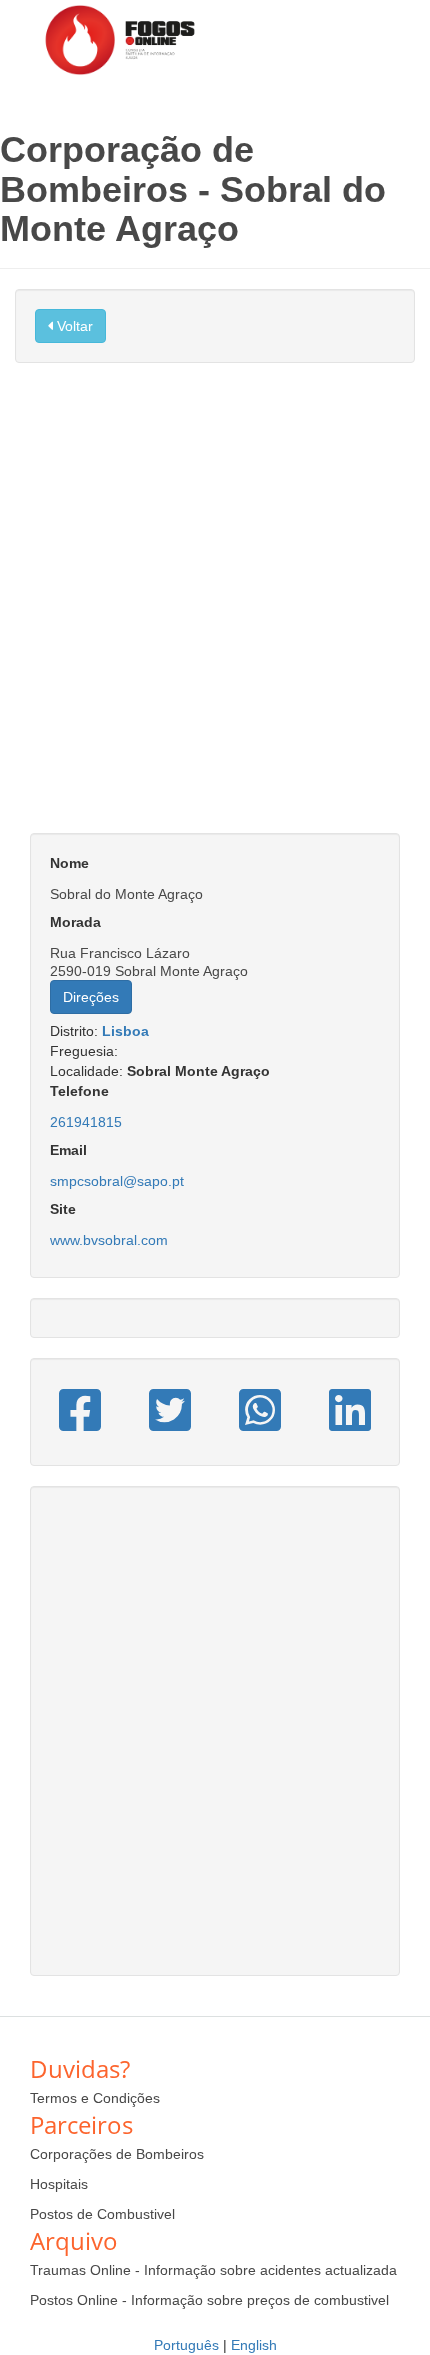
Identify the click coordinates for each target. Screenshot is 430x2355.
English (254, 2345)
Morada (75, 922)
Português (186, 2345)
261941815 (86, 1122)
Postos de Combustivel (102, 2214)
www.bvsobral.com (109, 1240)
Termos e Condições (95, 2098)
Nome (69, 863)
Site (63, 1209)
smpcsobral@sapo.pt (117, 1181)
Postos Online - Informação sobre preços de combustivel (209, 2300)
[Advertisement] (215, 608)
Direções (91, 997)
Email (68, 1150)
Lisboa (125, 1031)
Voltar (73, 326)
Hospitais (59, 2184)
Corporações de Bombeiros (117, 2154)
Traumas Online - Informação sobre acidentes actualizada (213, 2270)
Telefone (79, 1091)
